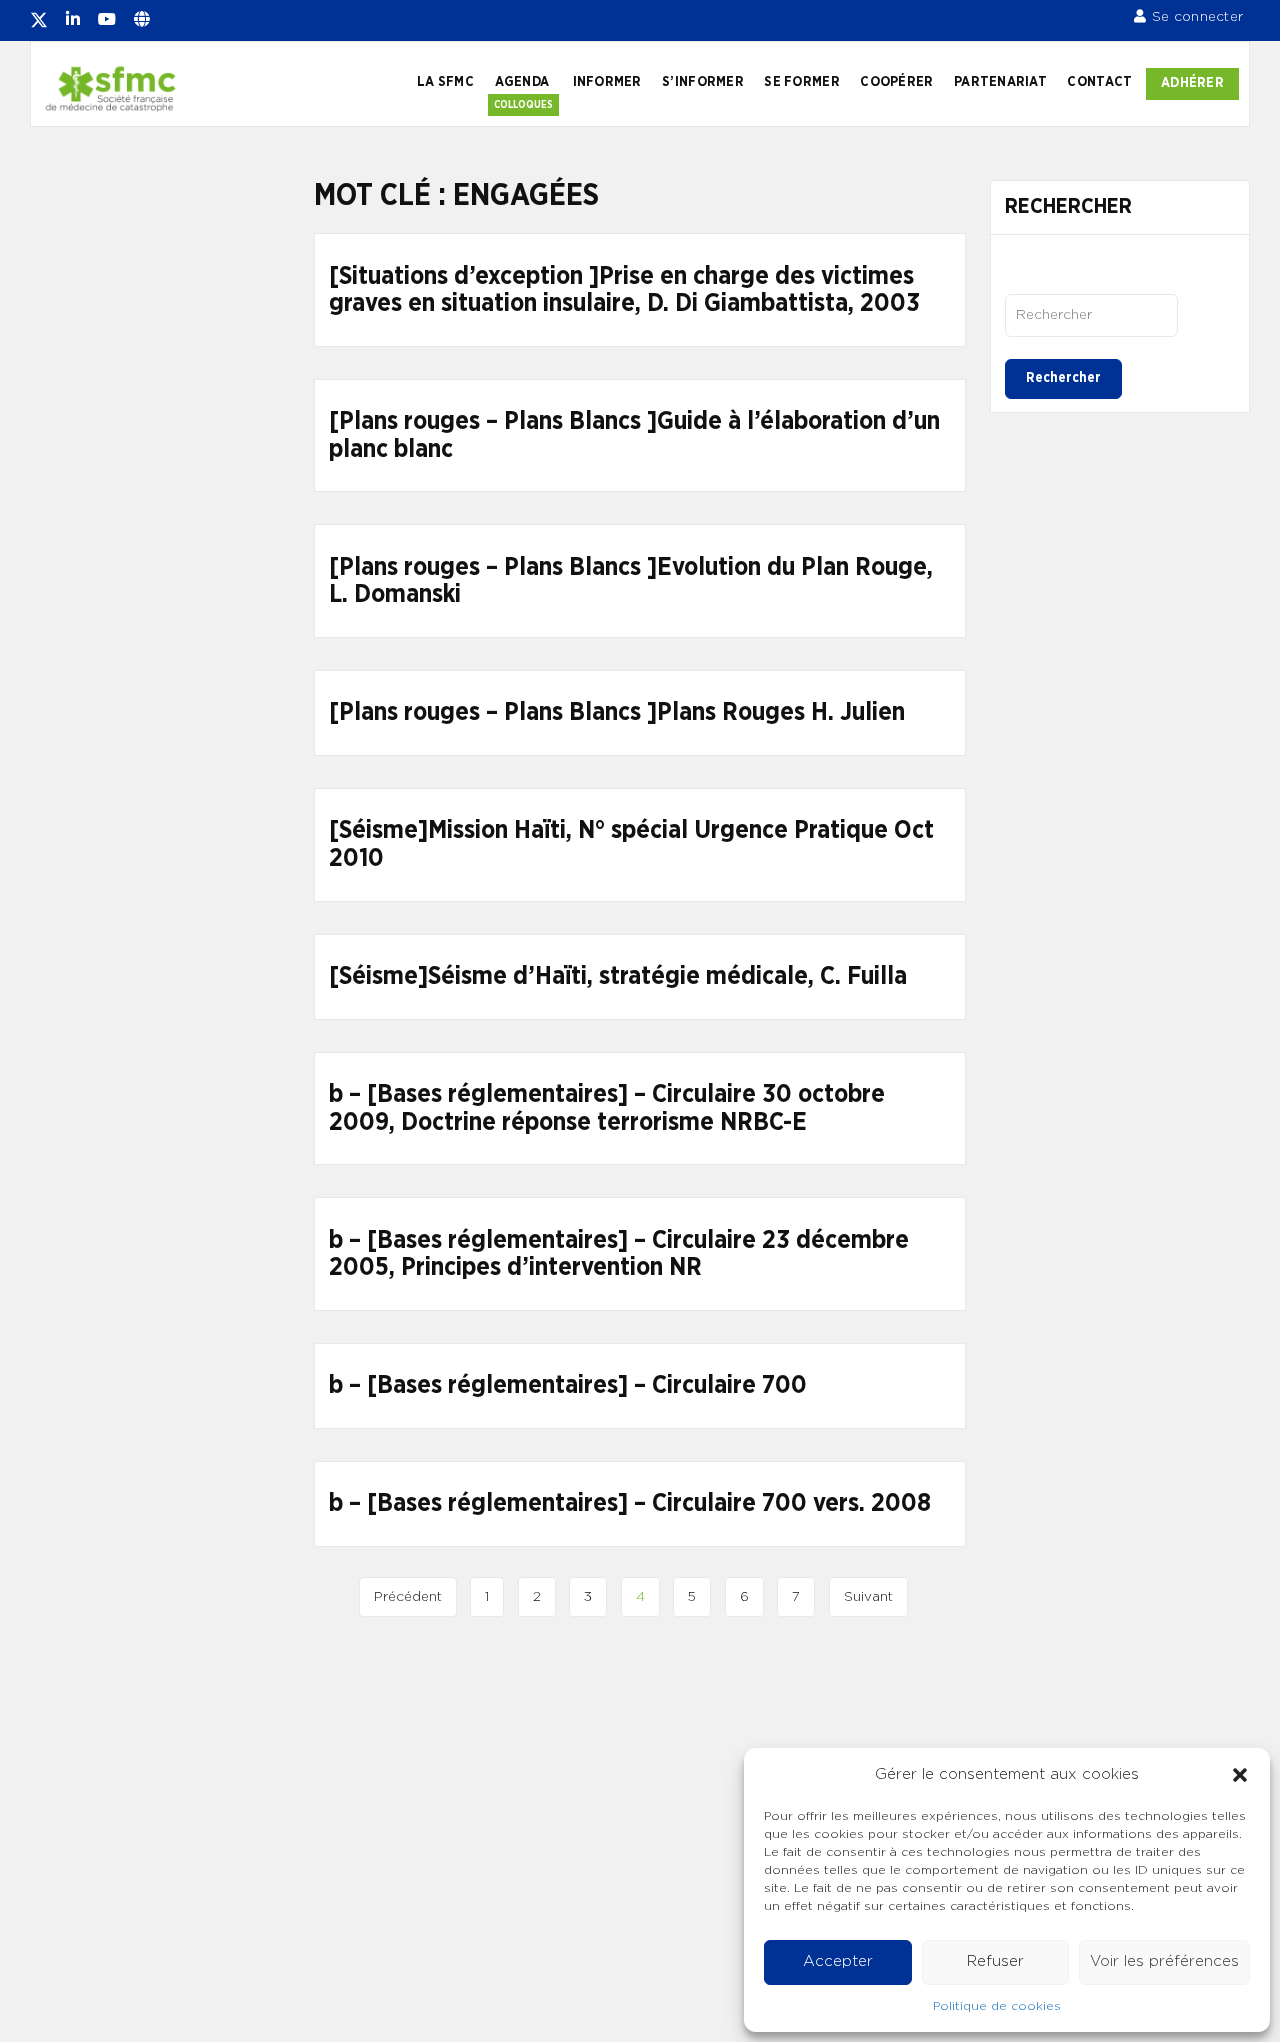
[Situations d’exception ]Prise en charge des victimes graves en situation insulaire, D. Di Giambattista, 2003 (624, 290)
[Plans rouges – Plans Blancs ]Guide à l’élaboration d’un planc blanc (634, 435)
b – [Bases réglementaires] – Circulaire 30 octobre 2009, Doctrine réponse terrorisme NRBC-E (607, 1108)
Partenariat (1000, 82)
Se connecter (1197, 17)
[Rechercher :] (1091, 315)
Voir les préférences (1164, 1961)
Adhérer (1192, 83)
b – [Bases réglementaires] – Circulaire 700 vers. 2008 (630, 1503)
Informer (607, 82)
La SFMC (445, 82)
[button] (1240, 1775)
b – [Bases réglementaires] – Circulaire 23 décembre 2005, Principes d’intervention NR (619, 1254)
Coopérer (896, 82)
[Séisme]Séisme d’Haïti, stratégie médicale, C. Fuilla (618, 976)
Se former (801, 82)
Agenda (522, 82)
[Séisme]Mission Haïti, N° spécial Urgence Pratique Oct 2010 (631, 844)
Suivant (868, 1597)
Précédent (408, 1597)
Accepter (838, 1961)
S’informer (703, 82)
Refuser (995, 1961)
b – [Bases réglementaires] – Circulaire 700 (568, 1385)
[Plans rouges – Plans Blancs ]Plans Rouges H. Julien (617, 712)
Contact (1099, 82)
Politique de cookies (997, 2006)
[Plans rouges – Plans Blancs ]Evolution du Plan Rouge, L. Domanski (631, 581)
